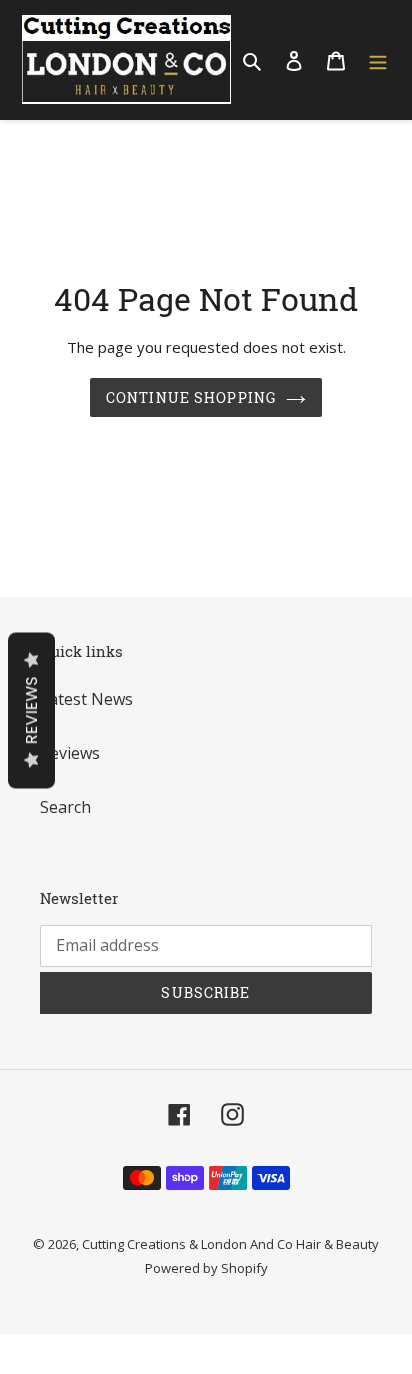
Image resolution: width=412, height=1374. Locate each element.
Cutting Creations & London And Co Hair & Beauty (230, 1244)
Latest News (86, 699)
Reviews (70, 753)
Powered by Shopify (206, 1268)
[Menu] (378, 60)
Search (65, 807)
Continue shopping (191, 397)
